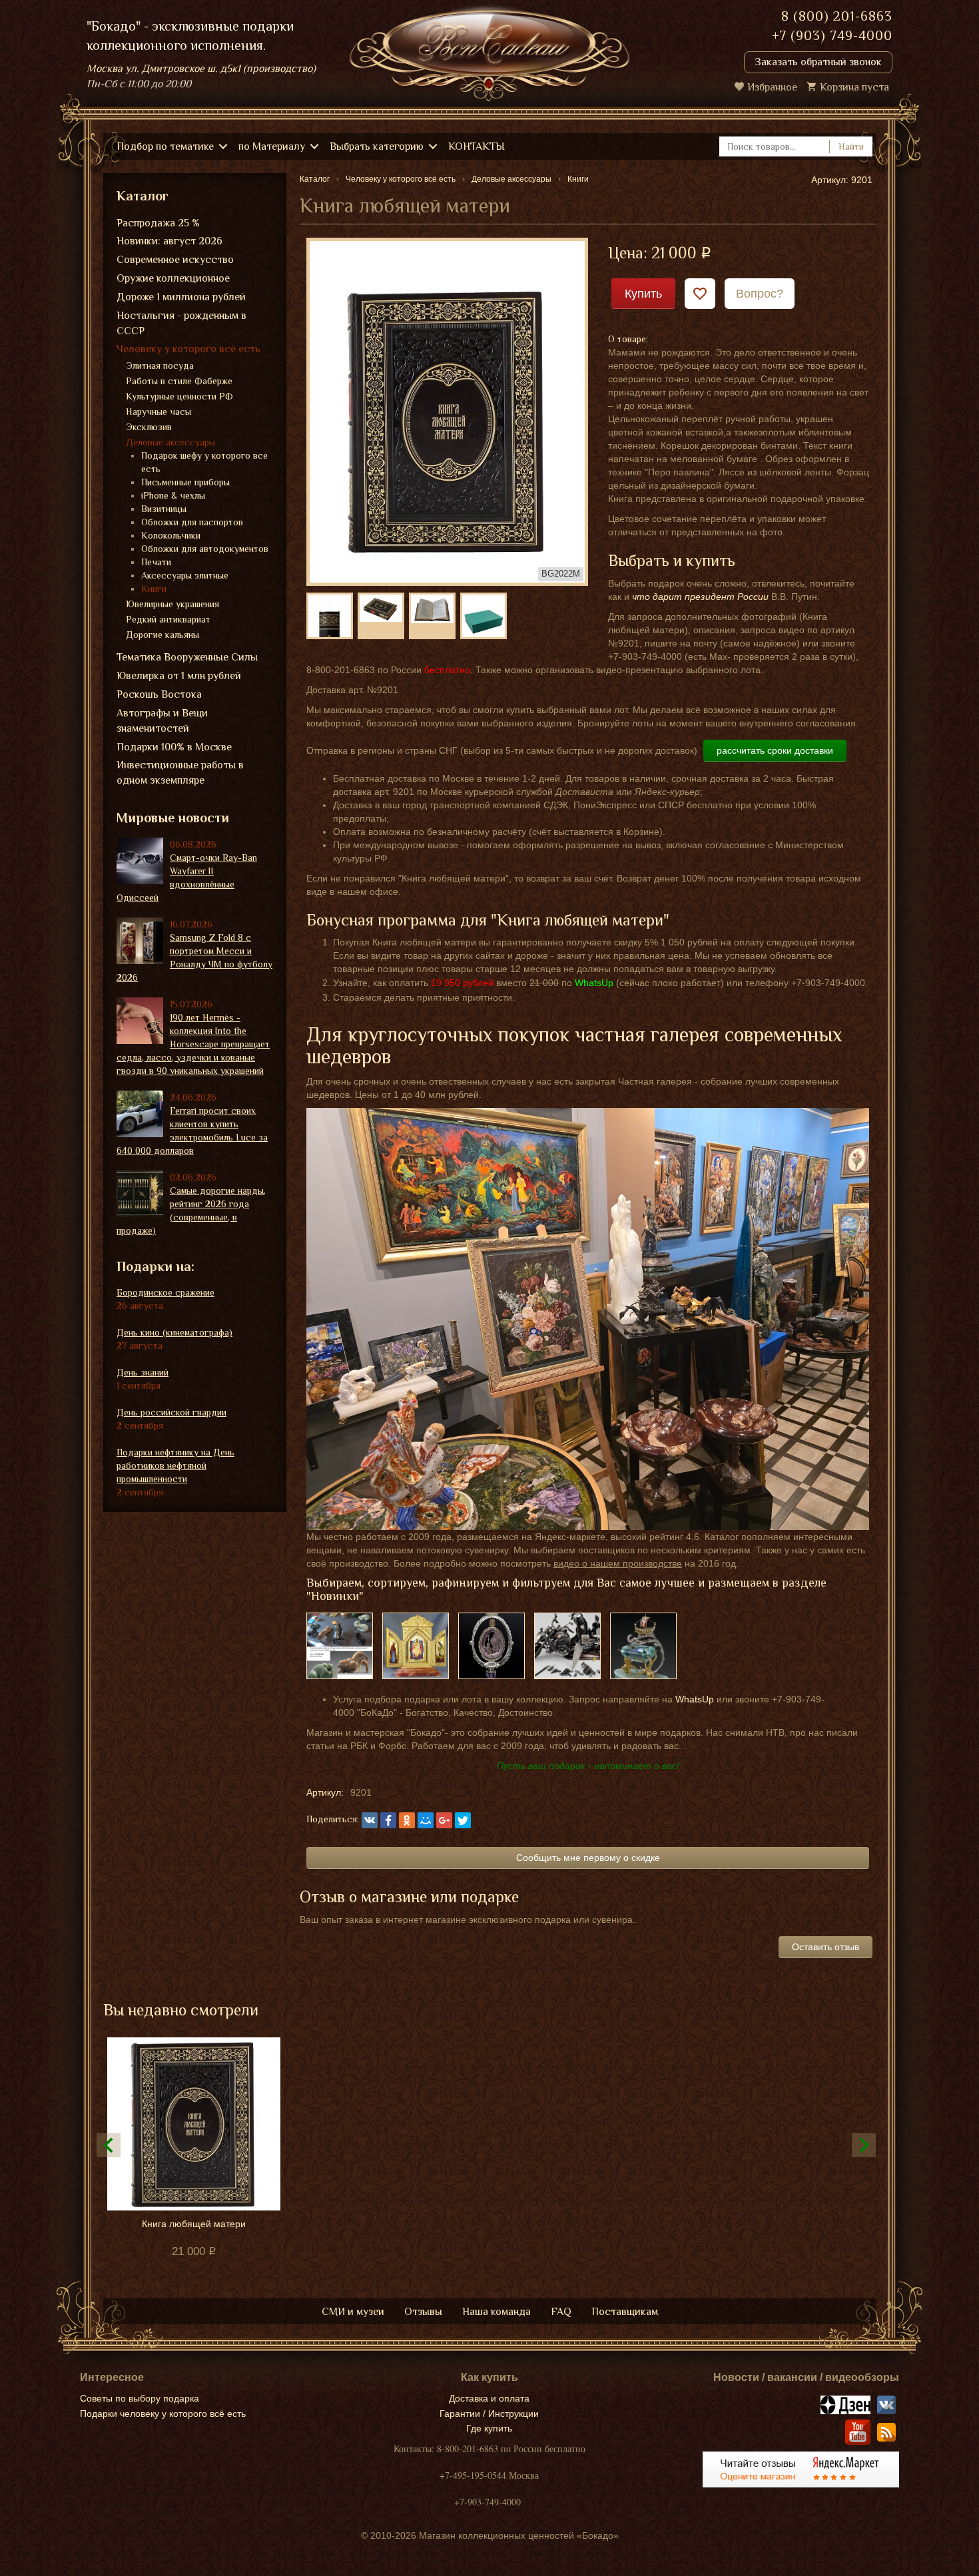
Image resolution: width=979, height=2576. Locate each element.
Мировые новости (173, 818)
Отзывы (423, 2312)
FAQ (561, 2312)
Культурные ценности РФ (179, 396)
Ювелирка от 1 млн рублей (179, 676)
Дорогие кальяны (163, 635)
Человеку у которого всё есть (188, 349)
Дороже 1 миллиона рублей (181, 297)
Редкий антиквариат (168, 619)
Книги (154, 589)
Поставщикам (625, 2312)
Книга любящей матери (194, 2224)
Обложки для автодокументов (205, 549)
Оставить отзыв (825, 1947)
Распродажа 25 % (158, 223)
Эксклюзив (149, 427)
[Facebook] (388, 1820)
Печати (156, 562)
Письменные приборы (185, 482)
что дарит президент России (700, 597)
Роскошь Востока (159, 694)
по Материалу (272, 146)
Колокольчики (171, 535)
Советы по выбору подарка (140, 2398)
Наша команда (496, 2312)
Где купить (489, 2428)
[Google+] (444, 1820)
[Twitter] (463, 1820)
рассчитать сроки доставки (775, 750)
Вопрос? (760, 294)
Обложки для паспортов (192, 522)
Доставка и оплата (489, 2398)
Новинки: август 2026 (169, 241)
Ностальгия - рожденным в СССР (181, 323)
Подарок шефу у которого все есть (204, 462)
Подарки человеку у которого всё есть (163, 2414)
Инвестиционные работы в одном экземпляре (180, 773)
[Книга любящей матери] (447, 411)
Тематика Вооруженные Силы (187, 657)
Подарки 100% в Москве (174, 747)
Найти (851, 146)
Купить (643, 294)
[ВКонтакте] (370, 1820)
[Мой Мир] (426, 1820)
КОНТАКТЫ (477, 146)
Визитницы (164, 509)
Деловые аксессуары (170, 442)
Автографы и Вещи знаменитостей (162, 721)
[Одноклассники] (407, 1820)
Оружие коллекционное (173, 278)
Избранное (772, 87)
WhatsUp (695, 1699)
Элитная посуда (160, 366)
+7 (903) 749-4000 (832, 35)
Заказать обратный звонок (818, 62)
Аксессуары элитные (185, 575)
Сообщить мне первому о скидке (588, 1858)
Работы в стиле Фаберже (179, 381)
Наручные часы (159, 411)
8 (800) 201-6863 (837, 16)
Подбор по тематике (165, 146)
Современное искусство (175, 260)
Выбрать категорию (377, 146)
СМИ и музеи (353, 2312)
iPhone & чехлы (173, 495)
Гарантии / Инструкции (489, 2414)
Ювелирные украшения (172, 604)
